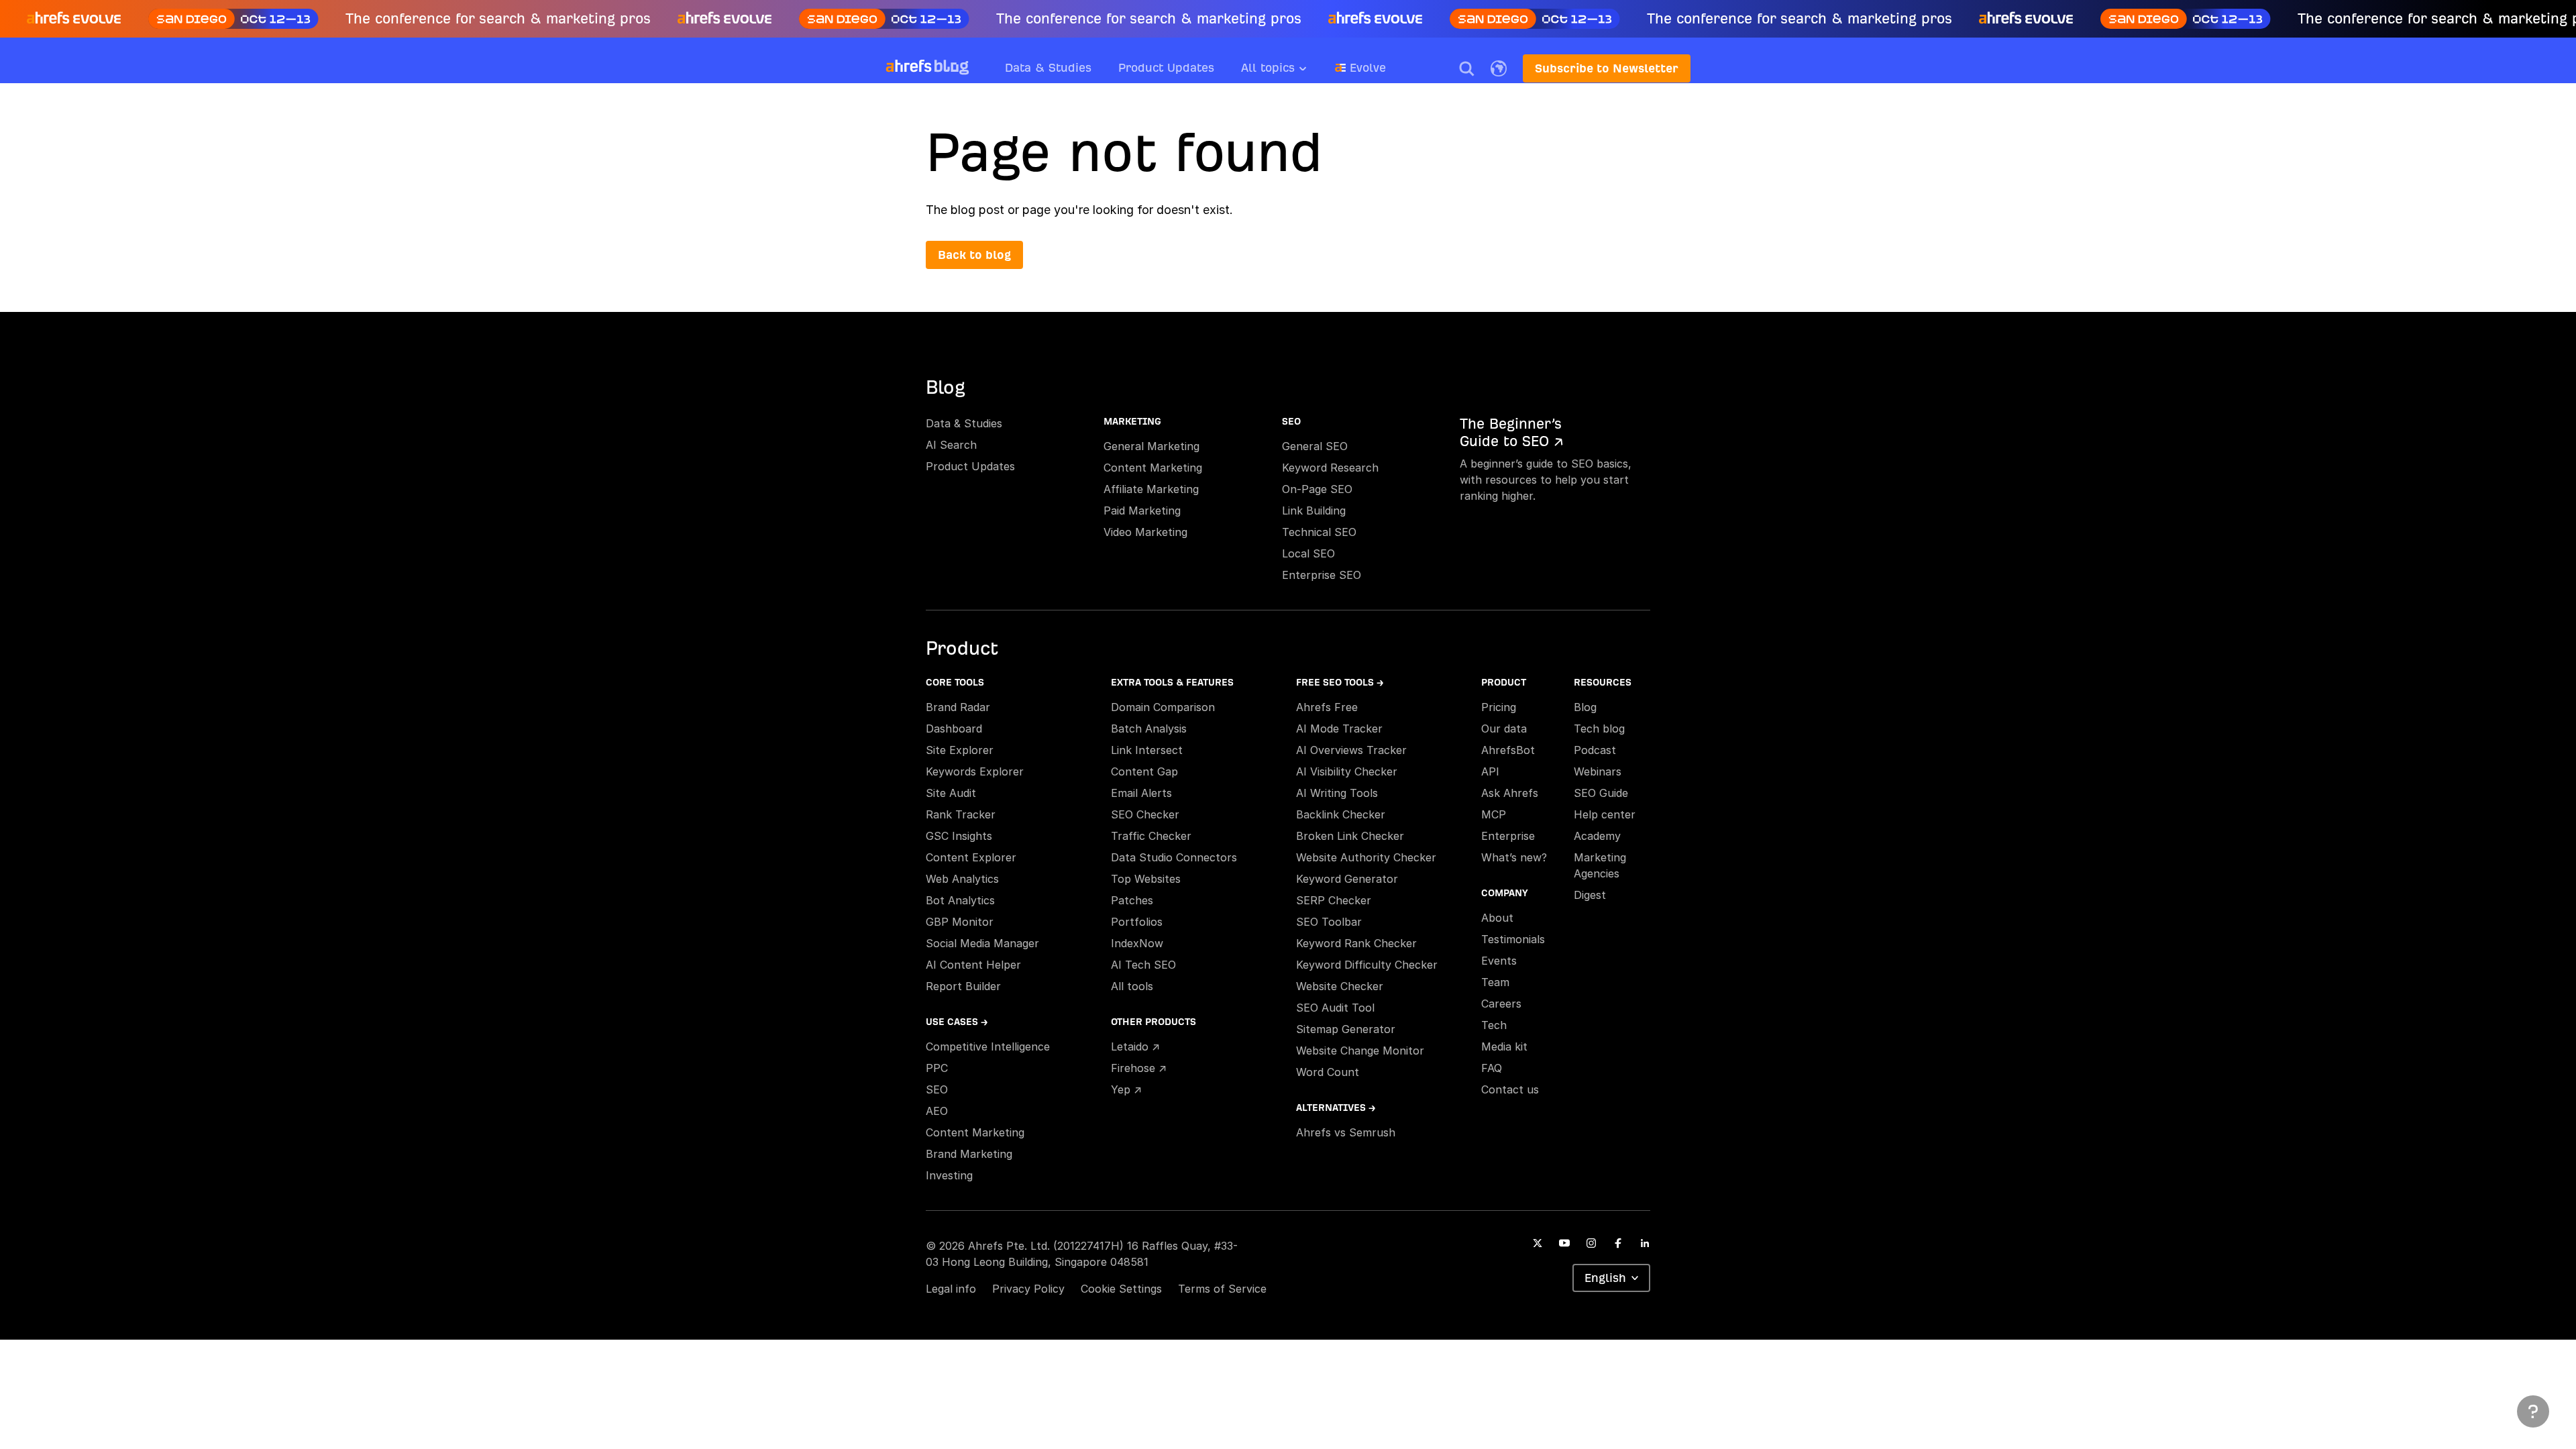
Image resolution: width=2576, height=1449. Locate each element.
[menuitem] (1288, 72)
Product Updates (1166, 67)
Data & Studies (1048, 67)
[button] (1466, 68)
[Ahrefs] (909, 66)
